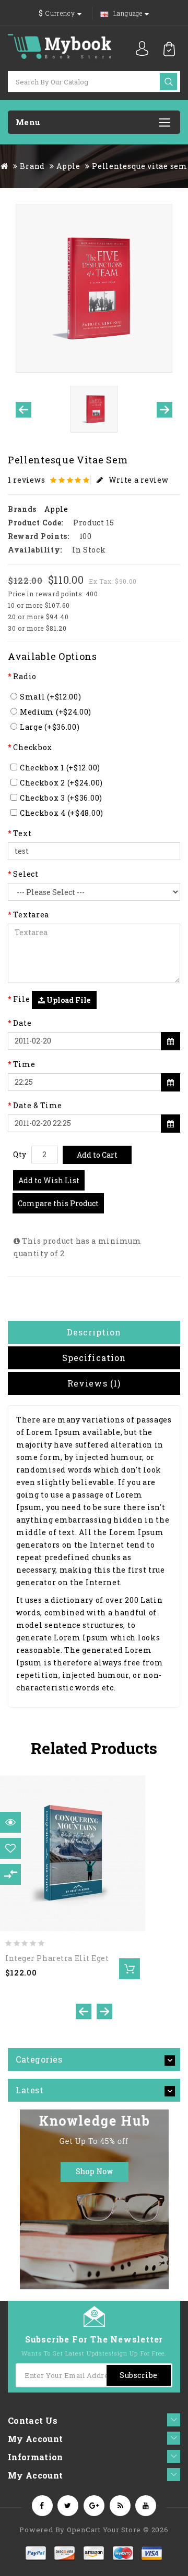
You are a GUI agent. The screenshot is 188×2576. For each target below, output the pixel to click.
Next (164, 410)
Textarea (31, 915)
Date (22, 1023)
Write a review (139, 480)
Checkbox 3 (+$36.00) (61, 798)
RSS (120, 2506)
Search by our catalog (168, 82)
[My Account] (142, 48)
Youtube (146, 2506)
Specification (94, 1358)
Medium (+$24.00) (56, 712)
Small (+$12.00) (51, 697)
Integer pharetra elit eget (57, 1958)
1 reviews (26, 480)
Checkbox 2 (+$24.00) (61, 783)
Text (22, 833)
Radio (25, 676)
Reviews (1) (94, 1383)
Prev (23, 410)
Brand (32, 166)
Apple (68, 166)
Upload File (68, 1000)
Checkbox (33, 747)
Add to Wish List (49, 1180)
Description (94, 1332)
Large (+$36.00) (50, 727)
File (21, 999)
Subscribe (139, 2375)
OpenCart (84, 2530)
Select (26, 874)
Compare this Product (58, 1203)
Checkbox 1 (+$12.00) (60, 768)
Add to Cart (97, 1155)
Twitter (68, 2506)
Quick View (14, 1826)
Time (24, 1064)
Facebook (42, 2506)
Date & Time (38, 1105)
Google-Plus (94, 2506)
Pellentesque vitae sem (139, 166)
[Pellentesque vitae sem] (94, 288)
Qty (20, 1154)
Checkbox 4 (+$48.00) (62, 813)
